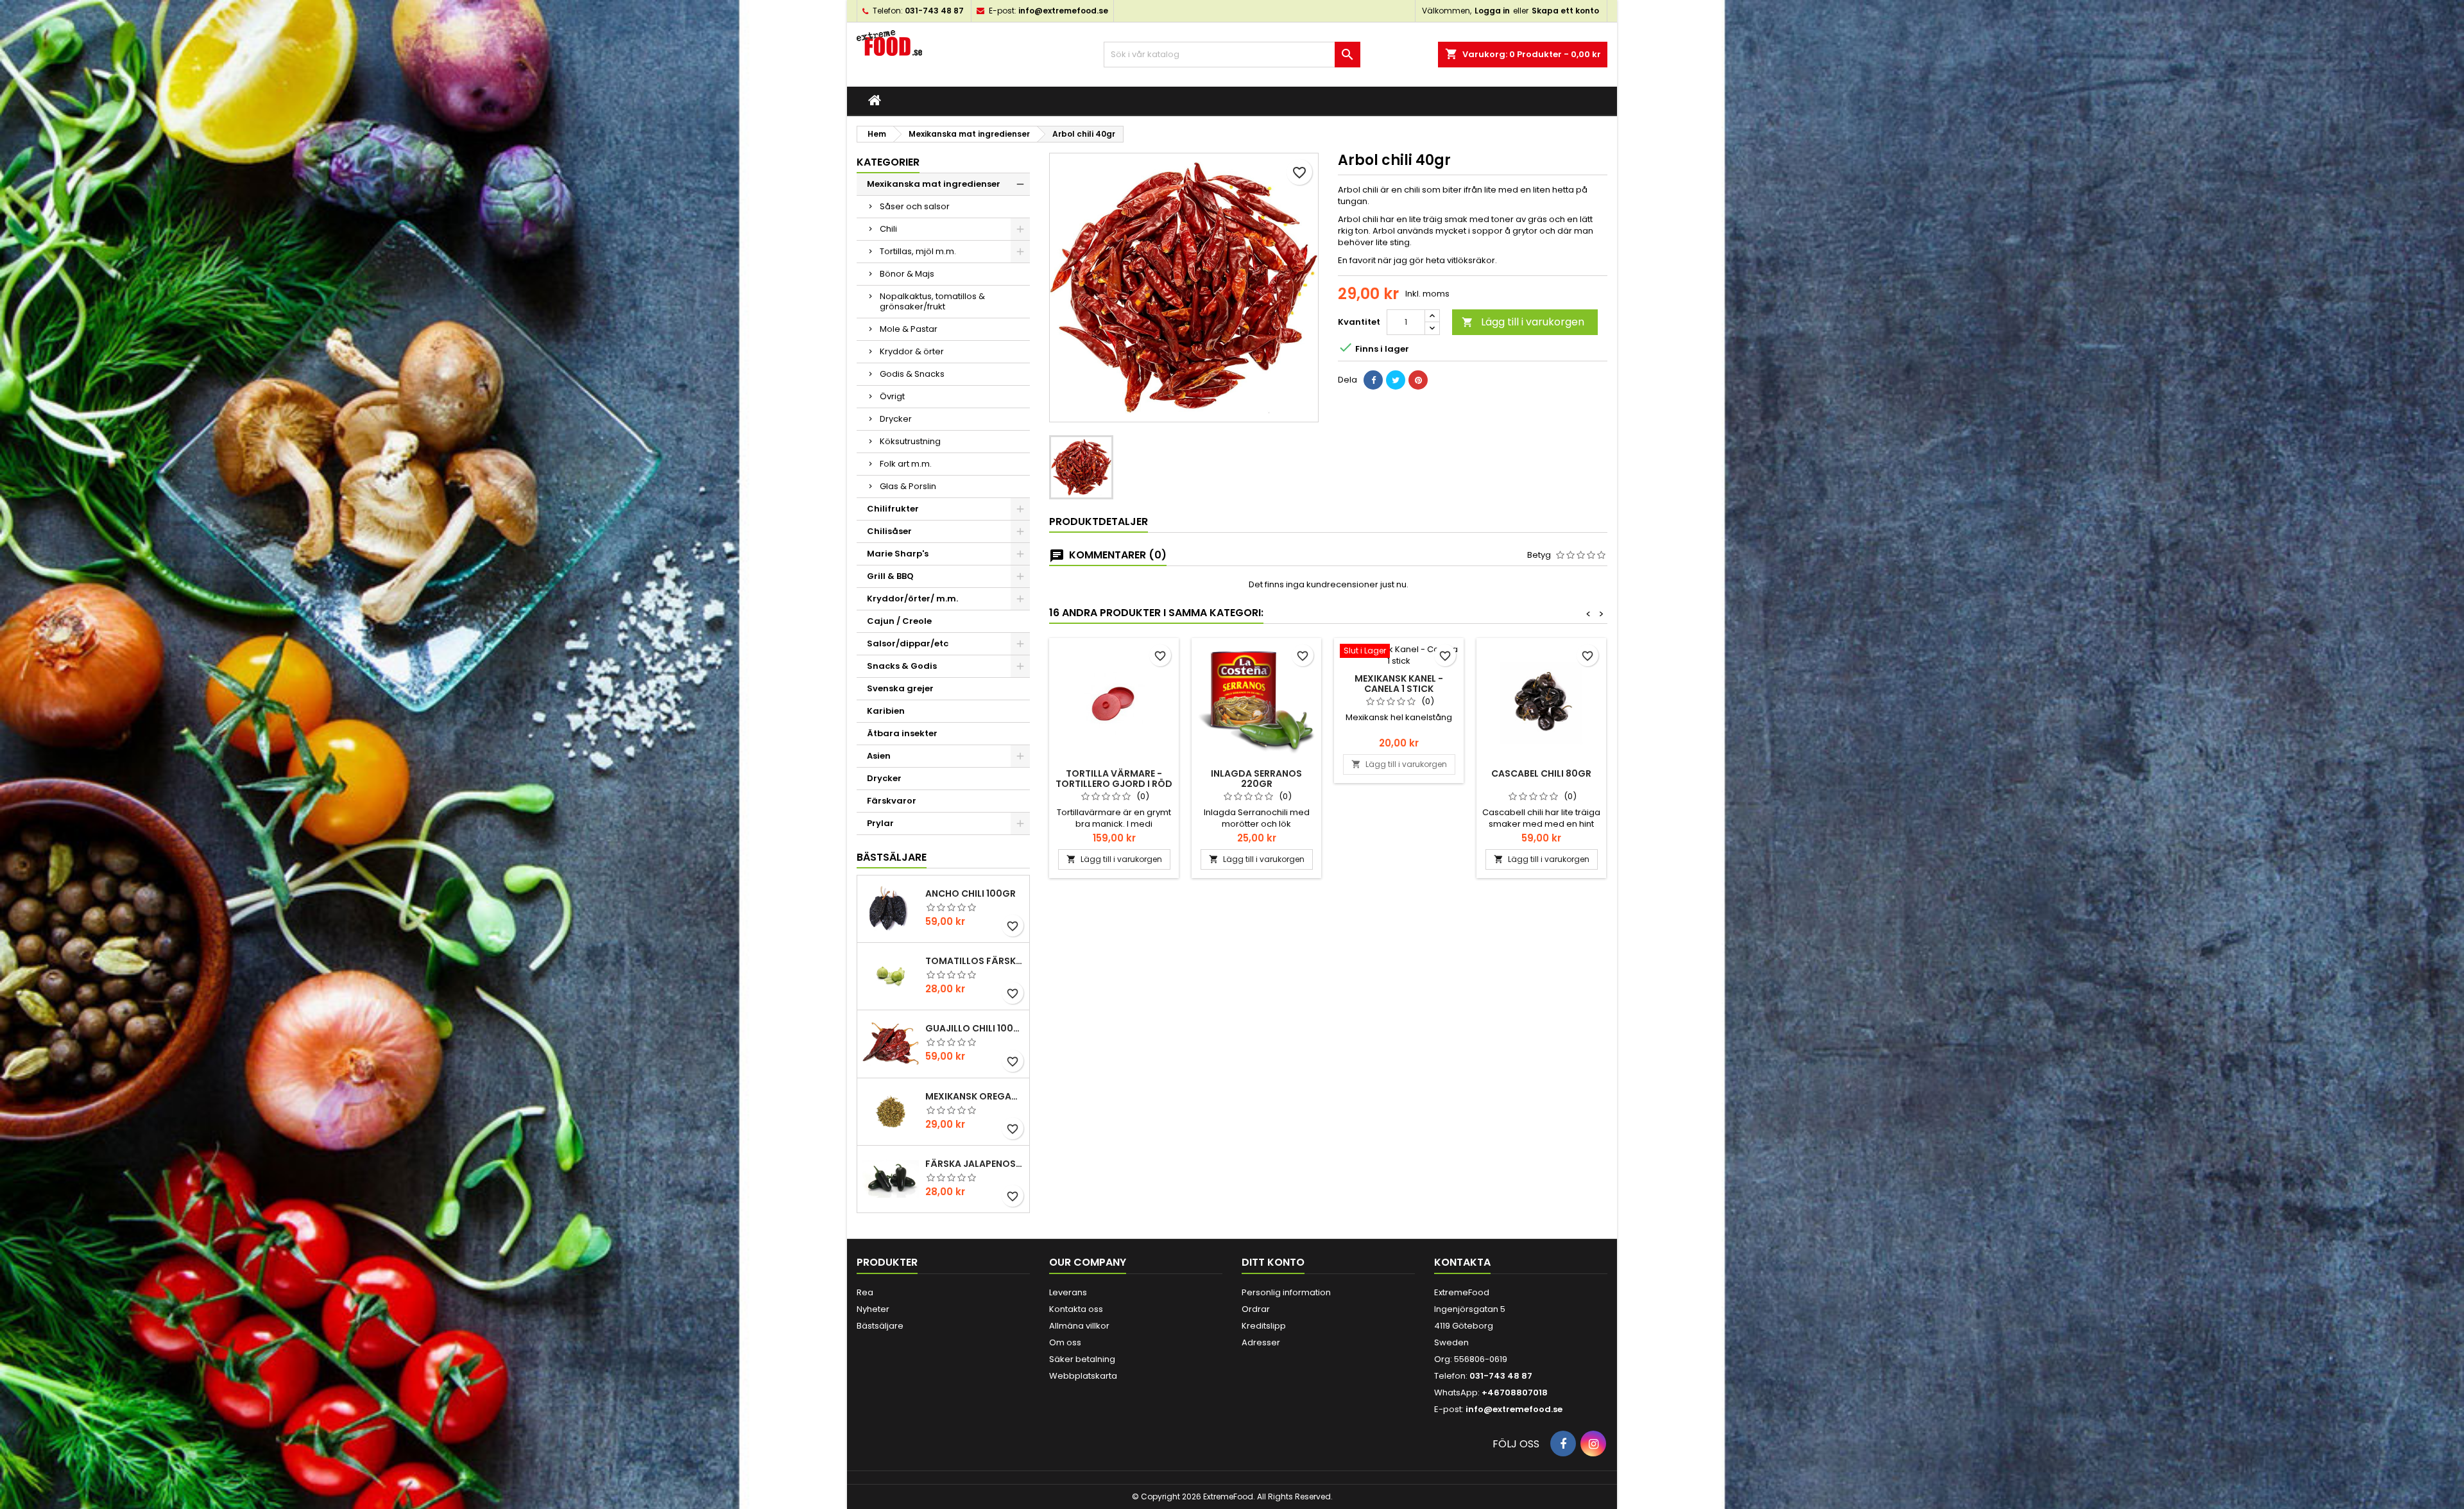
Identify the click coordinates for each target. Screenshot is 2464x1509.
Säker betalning (1082, 1359)
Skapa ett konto (1565, 11)
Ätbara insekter (902, 733)
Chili (888, 229)
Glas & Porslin (908, 486)
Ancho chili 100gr (971, 893)
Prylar (880, 823)
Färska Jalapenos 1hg (975, 1164)
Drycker (896, 419)
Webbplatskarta (1083, 1376)
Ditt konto (1273, 1262)
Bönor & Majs (907, 274)
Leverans (1068, 1292)
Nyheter (873, 1309)
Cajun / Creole (899, 621)
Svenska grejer (900, 688)
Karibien (886, 711)
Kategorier (888, 162)
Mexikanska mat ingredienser (934, 184)
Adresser (1261, 1342)
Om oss (1065, 1342)
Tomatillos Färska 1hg (975, 961)
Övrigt (892, 396)
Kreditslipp (1264, 1326)
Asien (879, 756)
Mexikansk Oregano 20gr (975, 1096)
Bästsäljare (892, 857)
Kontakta (1462, 1262)
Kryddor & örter (912, 351)
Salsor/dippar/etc (908, 643)
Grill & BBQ (890, 576)
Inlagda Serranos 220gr (1256, 779)
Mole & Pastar (909, 329)
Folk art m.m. (906, 464)
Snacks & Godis (902, 666)
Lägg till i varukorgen (1523, 322)
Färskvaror (892, 801)
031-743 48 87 (934, 11)
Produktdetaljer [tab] (1099, 522)
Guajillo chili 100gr (975, 1028)
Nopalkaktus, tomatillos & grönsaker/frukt (932, 301)
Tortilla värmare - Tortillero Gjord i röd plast (1114, 784)
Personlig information (1286, 1292)
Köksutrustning (910, 441)
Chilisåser (889, 531)
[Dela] (1373, 380)
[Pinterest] (1418, 380)
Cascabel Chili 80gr (1541, 773)
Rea (865, 1292)
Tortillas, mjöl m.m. (918, 251)
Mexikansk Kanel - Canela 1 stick (1399, 684)
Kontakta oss (1076, 1309)
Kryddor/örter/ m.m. (912, 599)
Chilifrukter (893, 509)
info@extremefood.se (1063, 11)
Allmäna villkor (1079, 1326)
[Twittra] (1396, 380)
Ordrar (1256, 1309)
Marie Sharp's (898, 554)
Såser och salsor (915, 206)
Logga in (1492, 11)
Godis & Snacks (912, 374)
